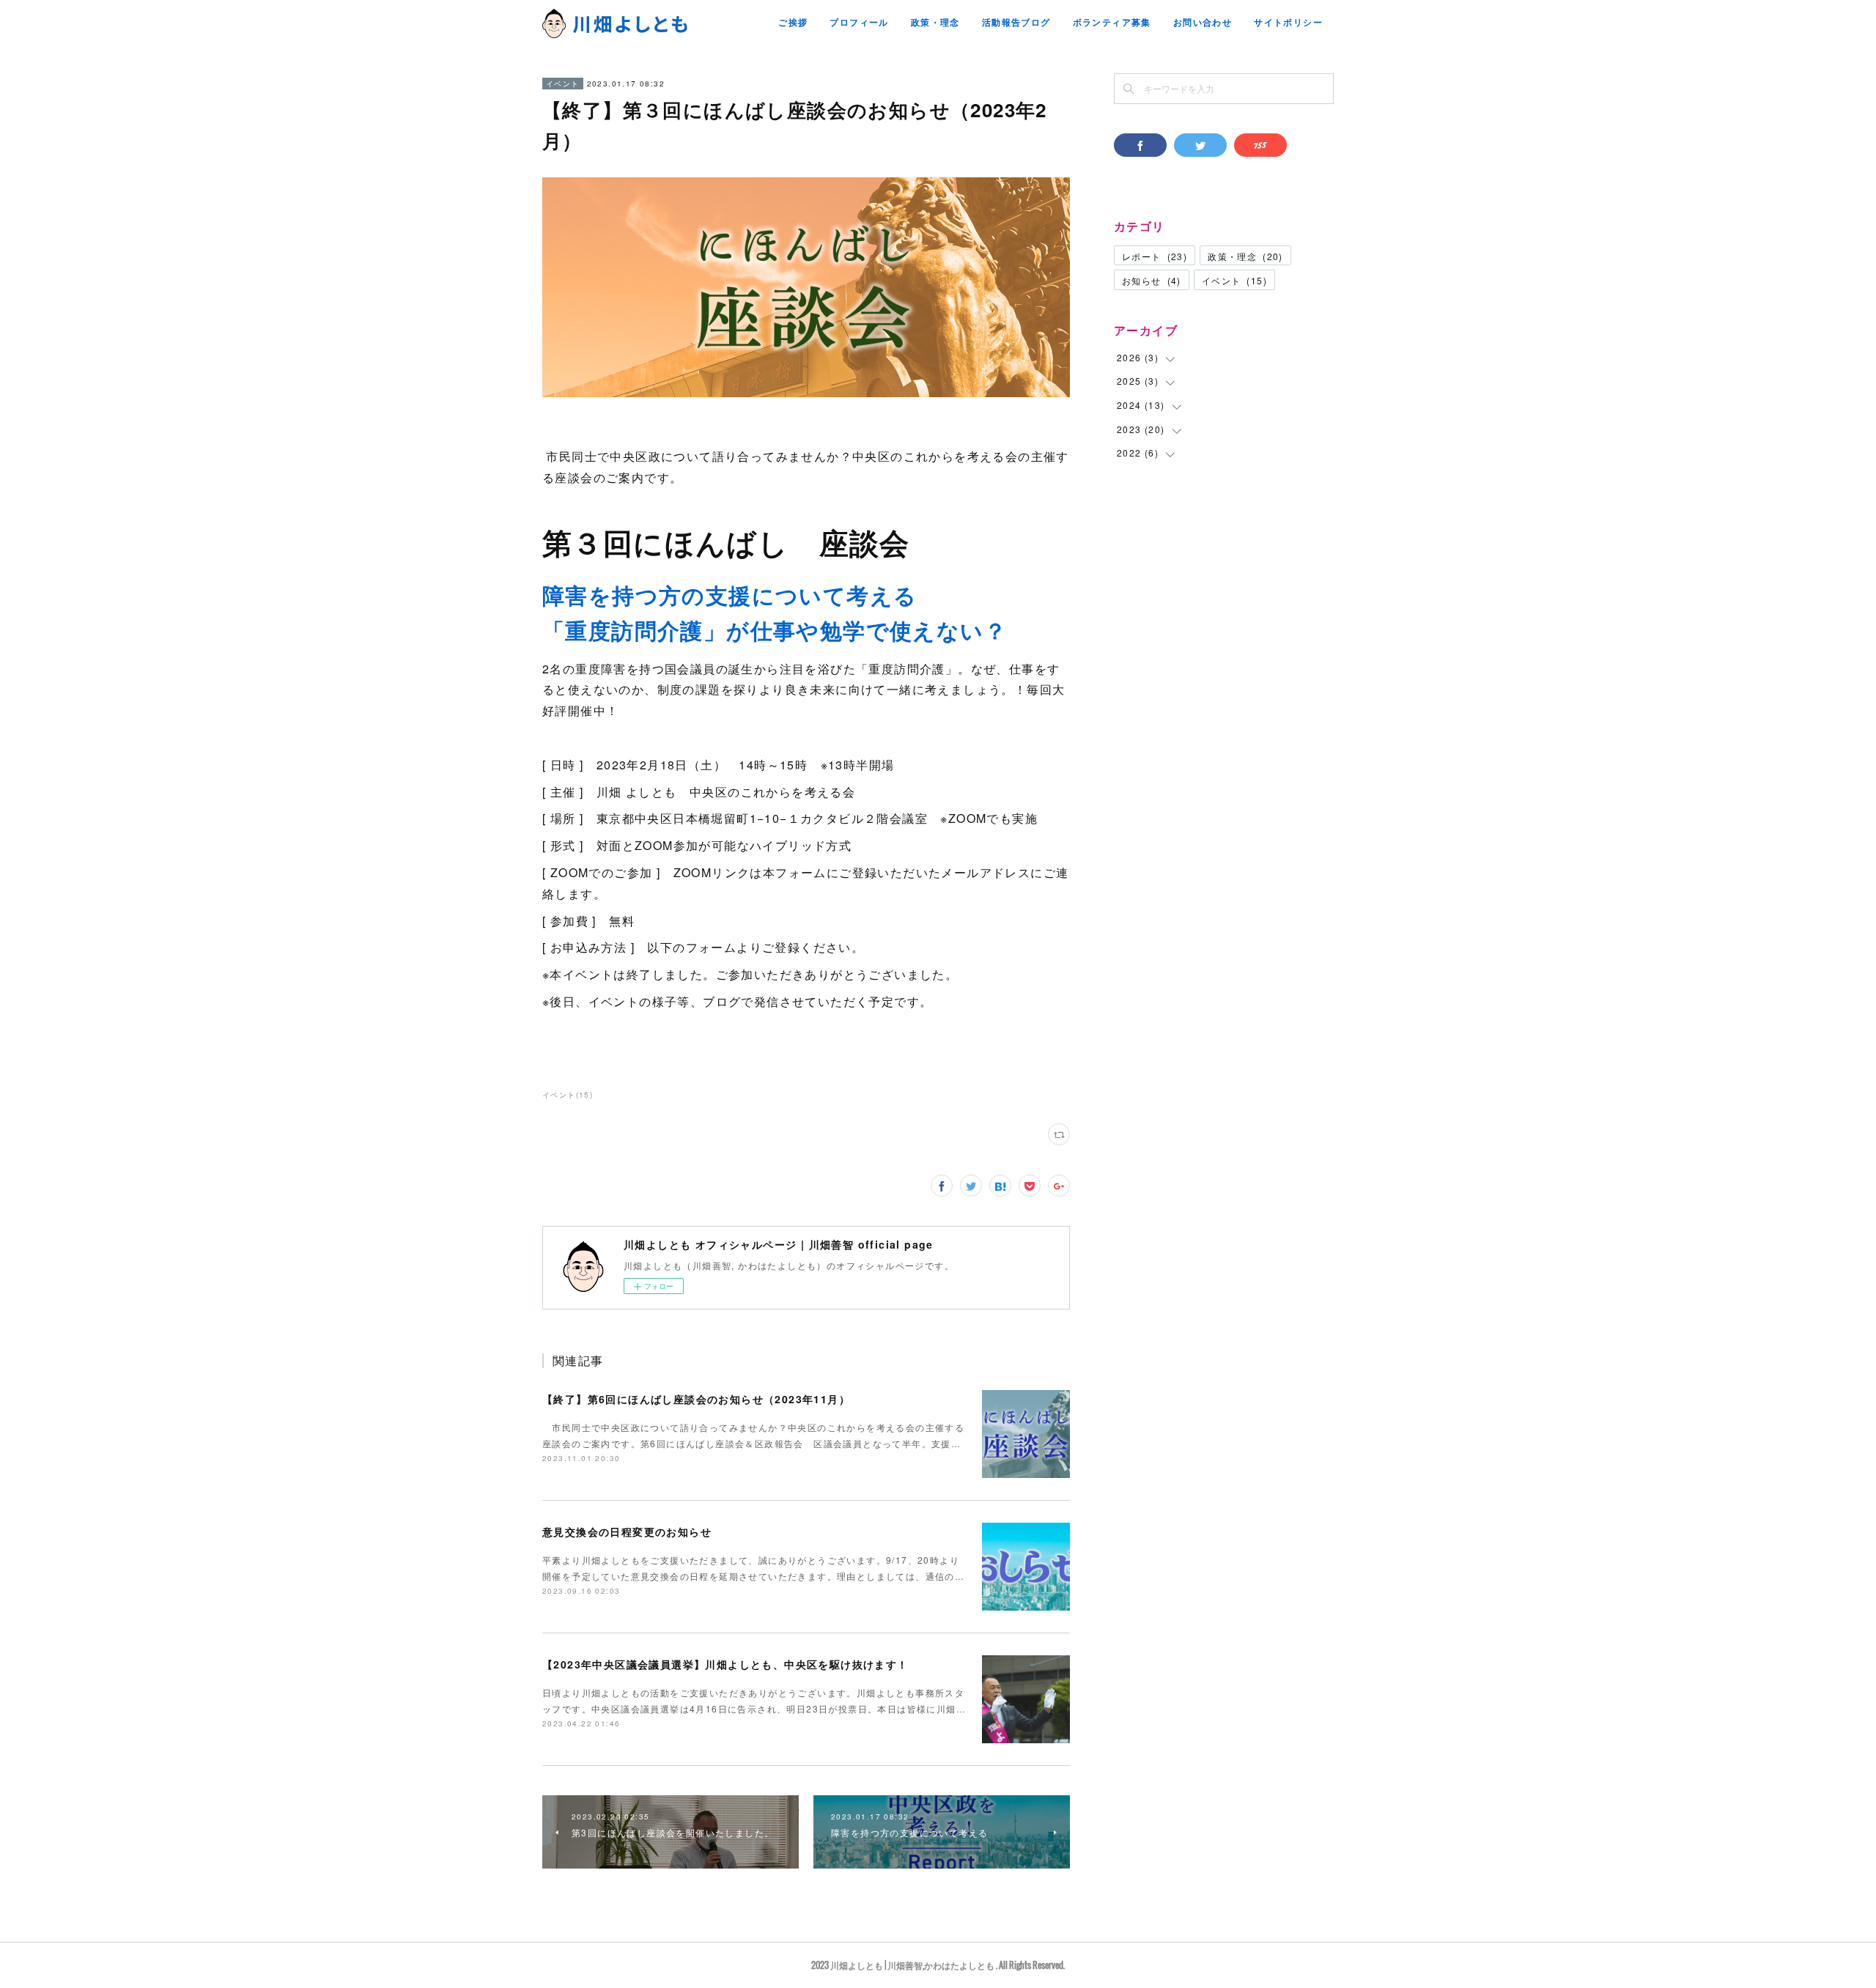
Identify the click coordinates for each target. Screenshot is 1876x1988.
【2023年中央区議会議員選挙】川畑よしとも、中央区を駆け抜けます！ (725, 1664)
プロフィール (859, 22)
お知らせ (1152, 280)
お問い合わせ (1203, 22)
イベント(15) (568, 1095)
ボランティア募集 (1112, 22)
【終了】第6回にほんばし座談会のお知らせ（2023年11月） (696, 1399)
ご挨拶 (793, 22)
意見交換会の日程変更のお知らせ (627, 1531)
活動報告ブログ (1016, 22)
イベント (563, 84)
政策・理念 (935, 22)
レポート (1155, 256)
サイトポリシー (1288, 22)
